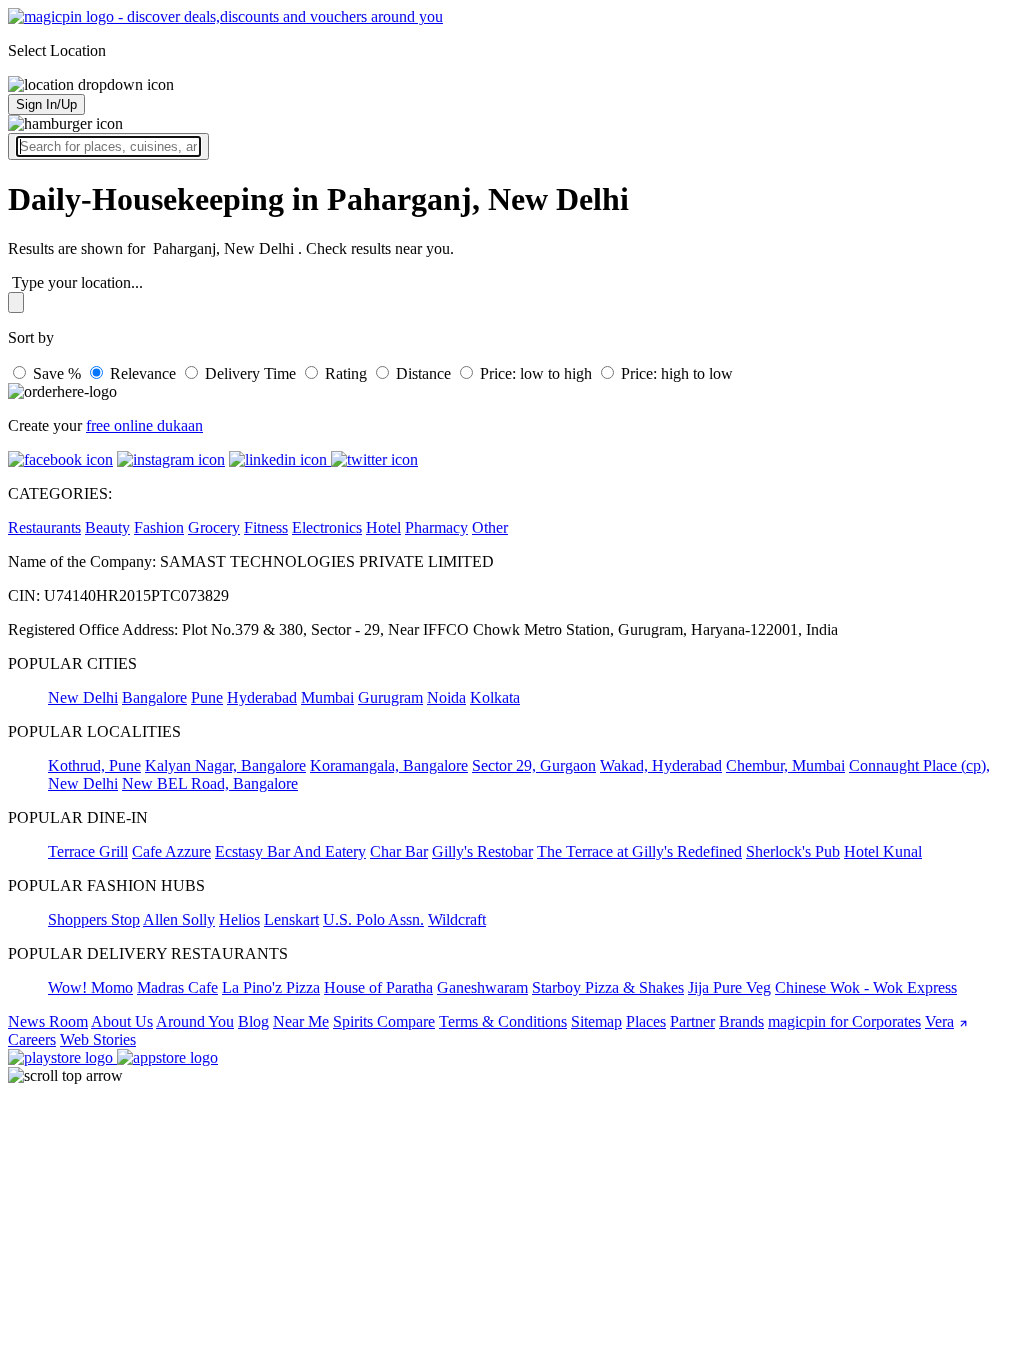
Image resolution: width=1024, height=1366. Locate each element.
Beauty (107, 527)
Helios (239, 919)
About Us (122, 1021)
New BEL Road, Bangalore (210, 783)
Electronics (327, 527)
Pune (207, 697)
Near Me (301, 1021)
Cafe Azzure (171, 851)
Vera (939, 1021)
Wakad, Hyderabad (661, 765)
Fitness (266, 527)
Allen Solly (179, 919)
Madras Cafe (177, 987)
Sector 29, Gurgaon (534, 765)
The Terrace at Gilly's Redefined (639, 851)
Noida (446, 697)
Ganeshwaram (482, 987)
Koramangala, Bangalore (389, 765)
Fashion (159, 527)
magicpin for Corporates (844, 1021)
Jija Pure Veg (729, 987)
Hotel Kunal (883, 851)
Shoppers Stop (94, 919)
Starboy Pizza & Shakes (608, 987)
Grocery (214, 527)
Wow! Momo (90, 987)
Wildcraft (457, 919)
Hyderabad (262, 697)
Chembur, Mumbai (785, 765)
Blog (253, 1021)
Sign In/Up (46, 104)
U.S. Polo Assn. (373, 919)
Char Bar (399, 851)
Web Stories (98, 1039)
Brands (741, 1021)
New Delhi (83, 697)
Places (646, 1021)
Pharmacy (436, 527)
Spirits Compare (384, 1021)
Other (490, 527)
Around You (195, 1021)
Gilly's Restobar (482, 851)
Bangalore (154, 697)
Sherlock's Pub (793, 851)
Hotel (383, 527)
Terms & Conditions (503, 1021)
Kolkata (495, 697)
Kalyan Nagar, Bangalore (225, 765)
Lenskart (291, 919)
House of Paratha (378, 987)
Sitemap (596, 1021)
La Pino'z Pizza (271, 987)
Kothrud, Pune (94, 765)
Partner (692, 1021)
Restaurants (44, 527)
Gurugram (390, 697)
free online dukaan (144, 425)
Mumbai (327, 697)
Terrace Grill (88, 851)
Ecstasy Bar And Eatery (290, 851)
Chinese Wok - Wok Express (866, 987)
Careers (32, 1039)
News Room (48, 1021)
